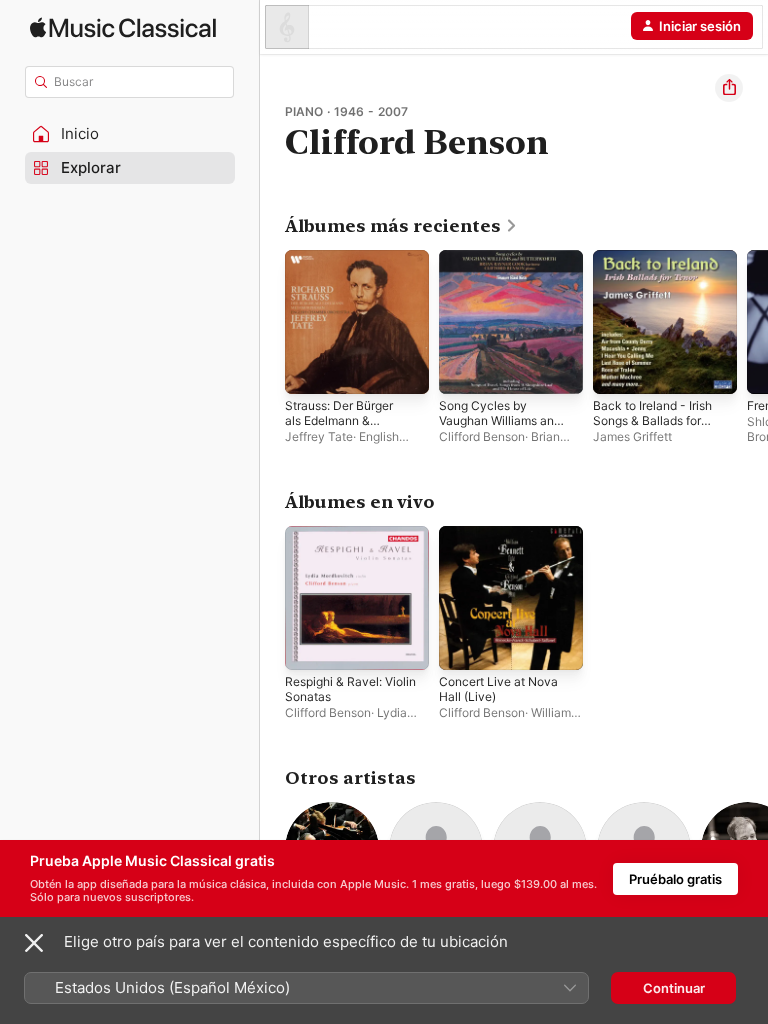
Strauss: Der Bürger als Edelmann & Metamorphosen (339, 420)
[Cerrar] (34, 943)
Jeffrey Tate (319, 436)
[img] (123, 27)
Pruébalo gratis (675, 879)
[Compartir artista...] (729, 88)
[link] (401, 226)
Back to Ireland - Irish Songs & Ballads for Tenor (652, 420)
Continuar (674, 988)
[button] (130, 134)
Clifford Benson (482, 436)
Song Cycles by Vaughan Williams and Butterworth (500, 420)
